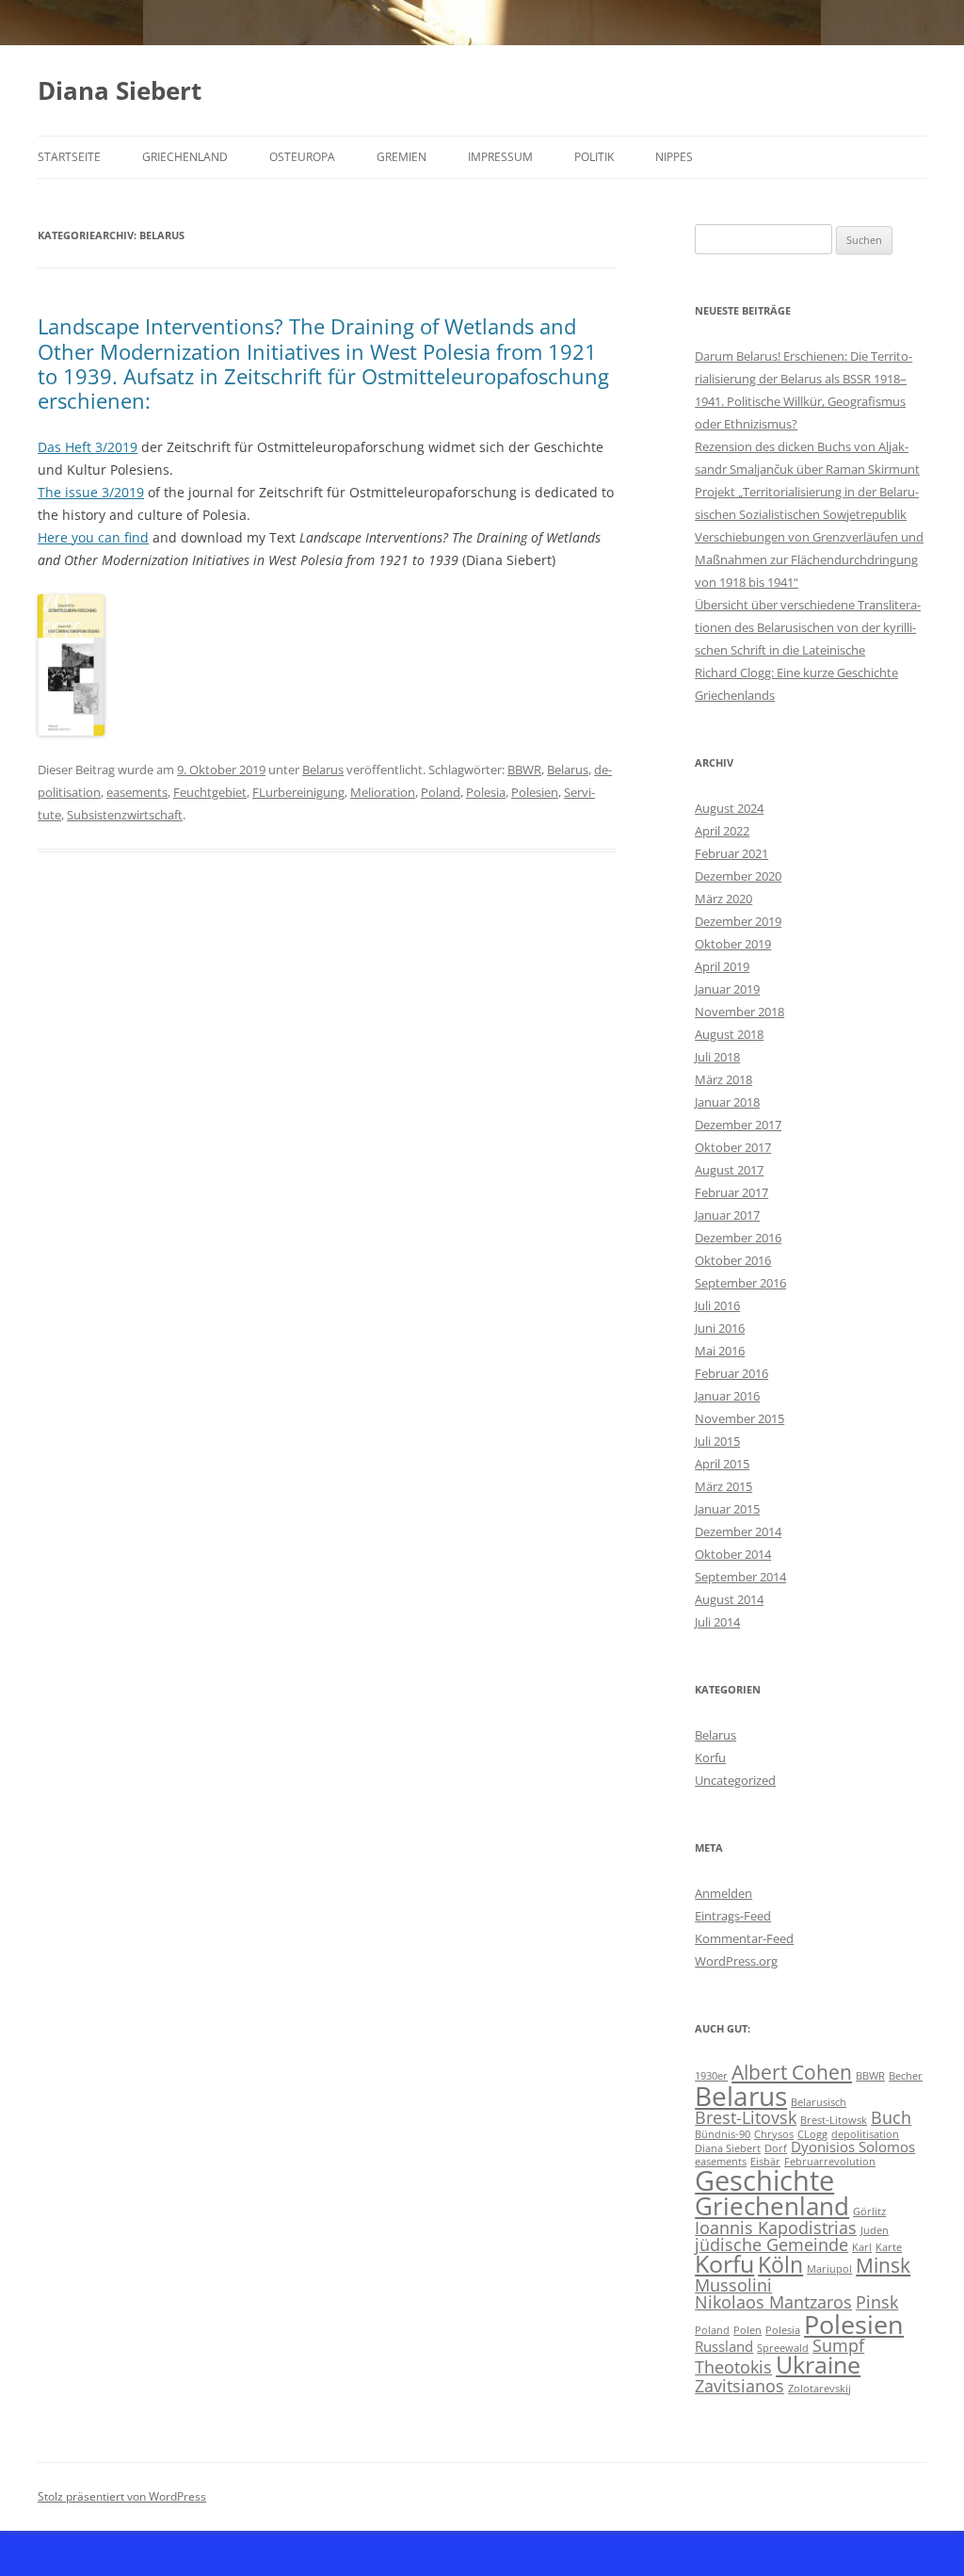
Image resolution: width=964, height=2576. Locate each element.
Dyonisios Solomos (853, 2147)
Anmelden (723, 1893)
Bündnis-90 (723, 2134)
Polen (747, 2330)
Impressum (500, 157)
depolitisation (865, 2134)
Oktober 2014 (733, 1554)
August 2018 (729, 1034)
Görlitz (869, 2211)
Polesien (535, 792)
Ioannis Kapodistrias (776, 2228)
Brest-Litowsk (834, 2120)
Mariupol (829, 2269)
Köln (780, 2265)
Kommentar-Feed (744, 1938)
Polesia (486, 792)
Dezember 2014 (738, 1531)
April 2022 (722, 831)
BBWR (524, 770)
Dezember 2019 (738, 921)
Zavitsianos (739, 2386)
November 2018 (739, 1012)
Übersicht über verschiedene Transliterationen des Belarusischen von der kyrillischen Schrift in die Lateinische (808, 627)
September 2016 (740, 1283)
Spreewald (783, 2348)
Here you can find (93, 537)
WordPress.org (736, 1961)
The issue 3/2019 (91, 492)
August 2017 (729, 1170)
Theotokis (733, 2367)
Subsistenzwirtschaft (125, 815)
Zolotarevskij (819, 2389)
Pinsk (877, 2302)
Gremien (402, 157)
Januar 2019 (727, 989)
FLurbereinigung (298, 792)
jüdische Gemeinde (771, 2244)
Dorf (776, 2148)
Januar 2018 (727, 1102)
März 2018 (723, 1079)
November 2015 (739, 1418)
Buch (891, 2117)
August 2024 (729, 808)
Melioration (383, 792)
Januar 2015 (727, 1509)
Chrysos (774, 2134)
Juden (875, 2230)
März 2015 (723, 1486)
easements (137, 792)
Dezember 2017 (738, 1125)
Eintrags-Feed (733, 1916)
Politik (594, 157)
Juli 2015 (717, 1441)
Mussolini (733, 2285)
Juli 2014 (717, 1622)
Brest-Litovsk (746, 2117)
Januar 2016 (727, 1396)
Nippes (674, 157)
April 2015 (722, 1464)
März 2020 (723, 899)
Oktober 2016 (733, 1260)
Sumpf (838, 2345)
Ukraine (818, 2365)
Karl (862, 2247)
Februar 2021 (731, 853)
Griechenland (185, 157)
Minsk (883, 2265)
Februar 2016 (731, 1373)
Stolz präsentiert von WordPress (122, 2496)
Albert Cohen (792, 2072)
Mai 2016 (720, 1351)
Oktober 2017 (733, 1147)
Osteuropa (302, 157)
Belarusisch (819, 2102)
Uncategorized (735, 1780)
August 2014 (729, 1599)
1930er (711, 2076)
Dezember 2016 (738, 1238)
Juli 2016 (717, 1305)
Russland (724, 2346)
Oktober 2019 (733, 944)
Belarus (323, 770)
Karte (889, 2247)
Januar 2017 (727, 1215)
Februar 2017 (731, 1192)
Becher (906, 2076)
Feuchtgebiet (210, 792)
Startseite (69, 157)
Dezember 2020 (738, 876)
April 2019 (722, 966)
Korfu (710, 1758)
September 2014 (740, 1577)
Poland (441, 792)
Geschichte (764, 2180)
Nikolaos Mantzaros (773, 2302)
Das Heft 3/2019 (88, 447)
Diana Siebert (120, 90)
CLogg (812, 2134)
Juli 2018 (717, 1057)
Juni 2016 (720, 1328)
